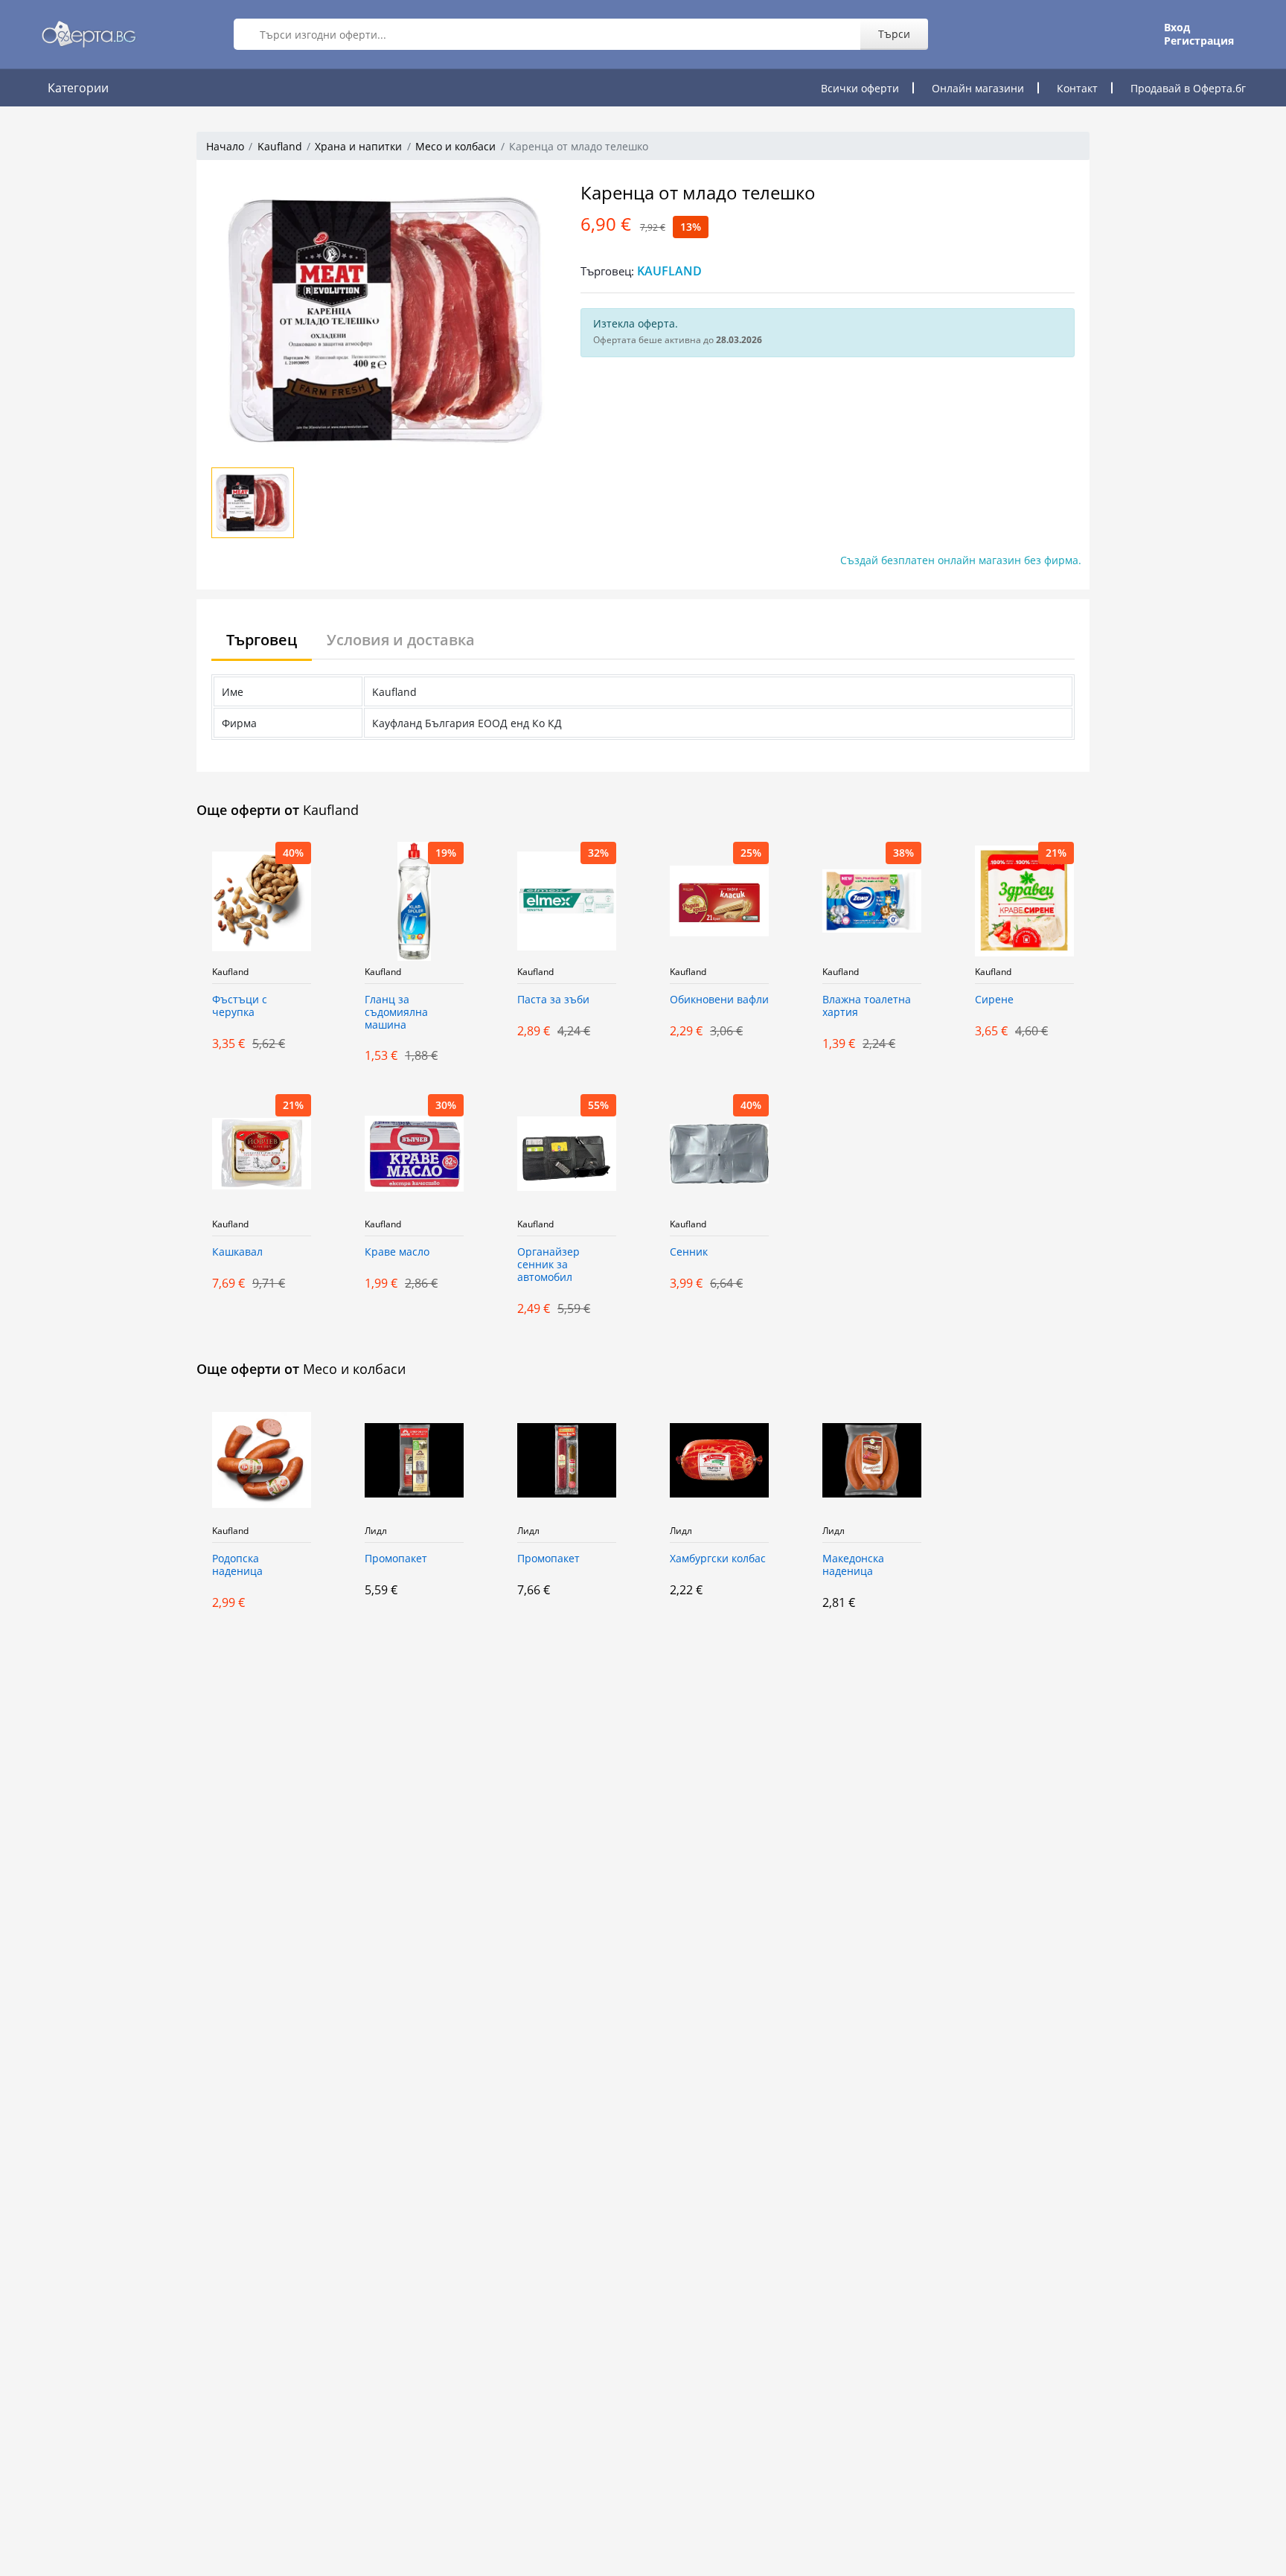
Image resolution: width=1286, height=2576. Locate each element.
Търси (894, 34)
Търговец (262, 640)
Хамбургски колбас (718, 1559)
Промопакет (396, 1559)
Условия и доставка (401, 640)
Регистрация (1199, 41)
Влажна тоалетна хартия (867, 1006)
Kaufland (280, 146)
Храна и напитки (358, 146)
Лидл (376, 1531)
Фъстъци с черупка (240, 1006)
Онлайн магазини (978, 88)
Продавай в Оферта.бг (1188, 88)
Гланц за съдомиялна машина (396, 1013)
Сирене (994, 1000)
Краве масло (397, 1252)
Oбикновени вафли (719, 1000)
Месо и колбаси (455, 146)
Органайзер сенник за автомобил (548, 1265)
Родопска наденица (237, 1565)
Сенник (689, 1252)
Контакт (1077, 88)
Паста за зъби (553, 1000)
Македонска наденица (853, 1565)
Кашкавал (237, 1252)
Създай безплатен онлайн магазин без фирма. (961, 560)
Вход (1177, 28)
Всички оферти (860, 88)
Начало (225, 146)
